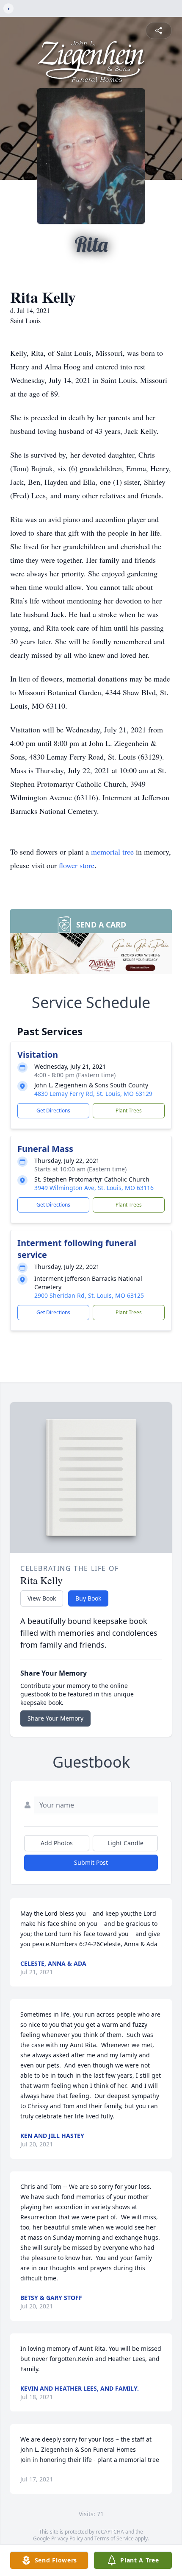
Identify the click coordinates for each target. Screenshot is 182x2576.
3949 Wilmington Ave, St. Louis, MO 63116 (94, 1188)
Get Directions (53, 1111)
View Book (42, 1598)
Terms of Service (114, 2538)
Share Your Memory (55, 1718)
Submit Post (91, 1862)
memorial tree (112, 852)
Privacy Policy (67, 2538)
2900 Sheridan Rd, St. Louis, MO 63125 (89, 1295)
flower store (77, 865)
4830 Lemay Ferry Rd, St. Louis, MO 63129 (93, 1094)
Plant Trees (129, 1111)
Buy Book (88, 1598)
